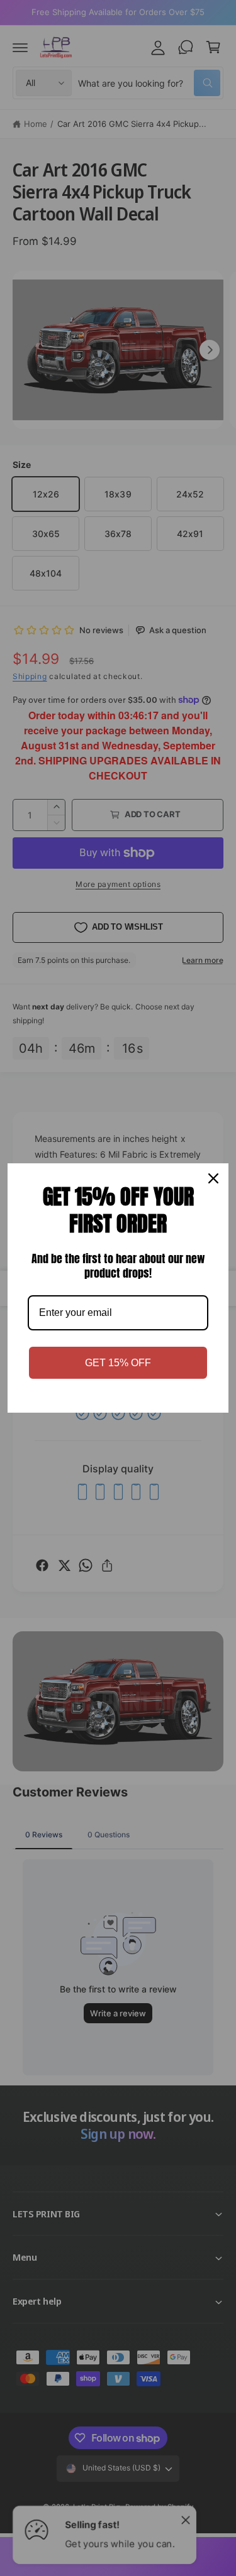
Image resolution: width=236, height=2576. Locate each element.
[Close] (213, 1178)
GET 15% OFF (118, 1363)
